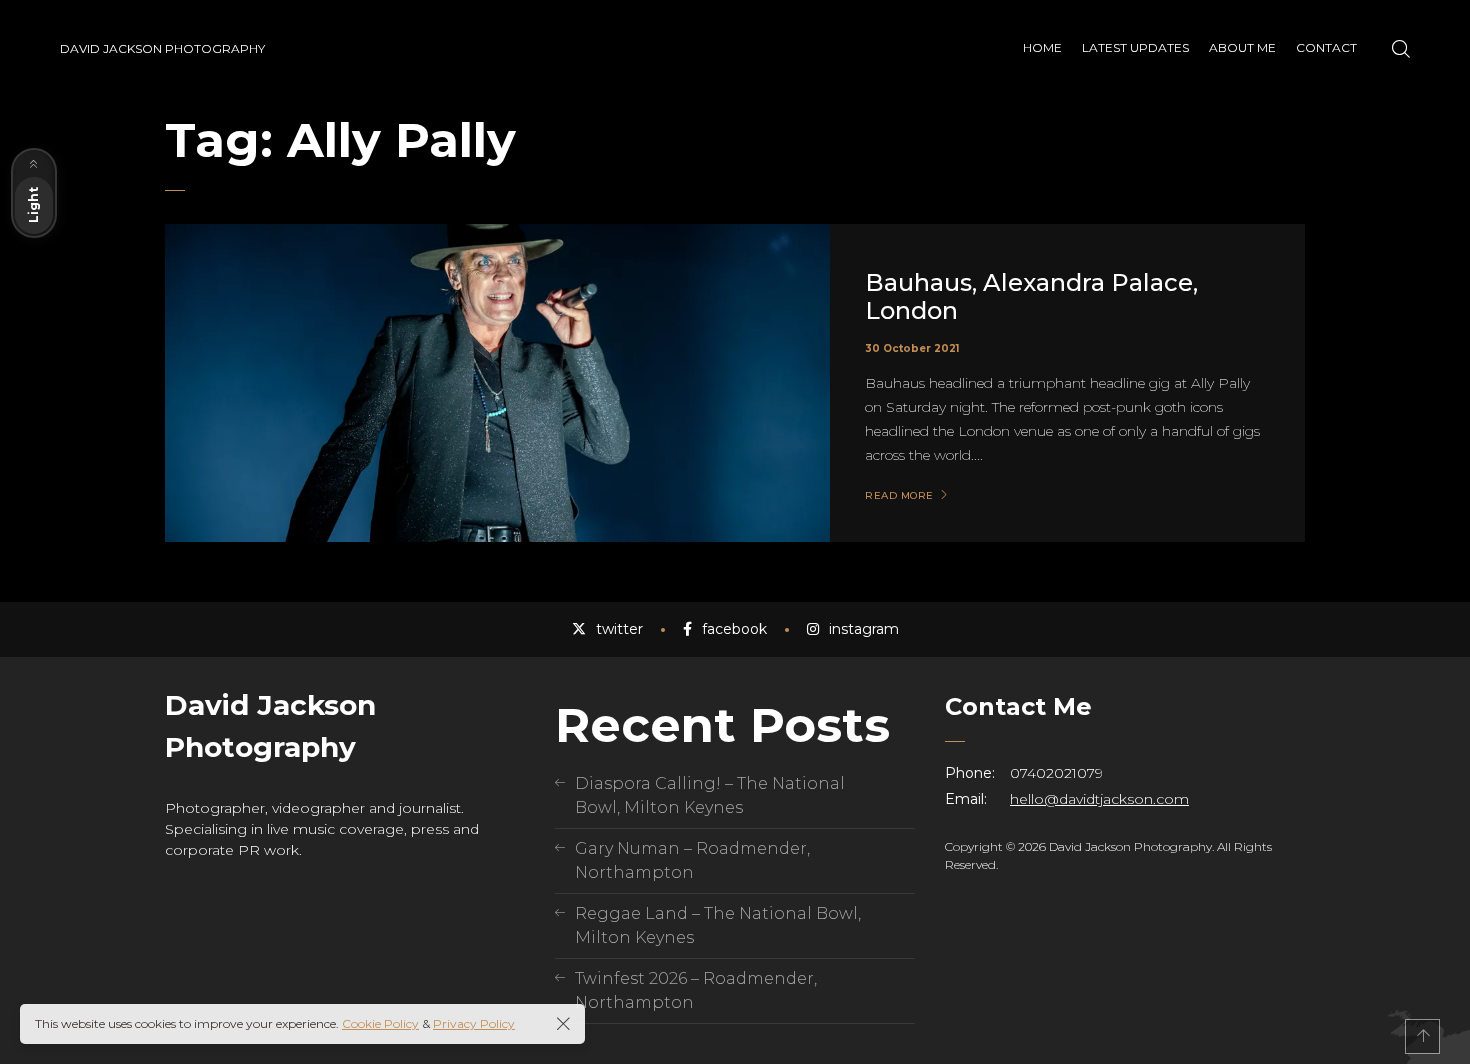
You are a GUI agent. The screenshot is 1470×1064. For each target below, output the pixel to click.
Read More (899, 496)
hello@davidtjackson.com (1099, 799)
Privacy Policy (474, 1023)
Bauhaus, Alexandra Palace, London (1031, 297)
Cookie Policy (380, 1023)
